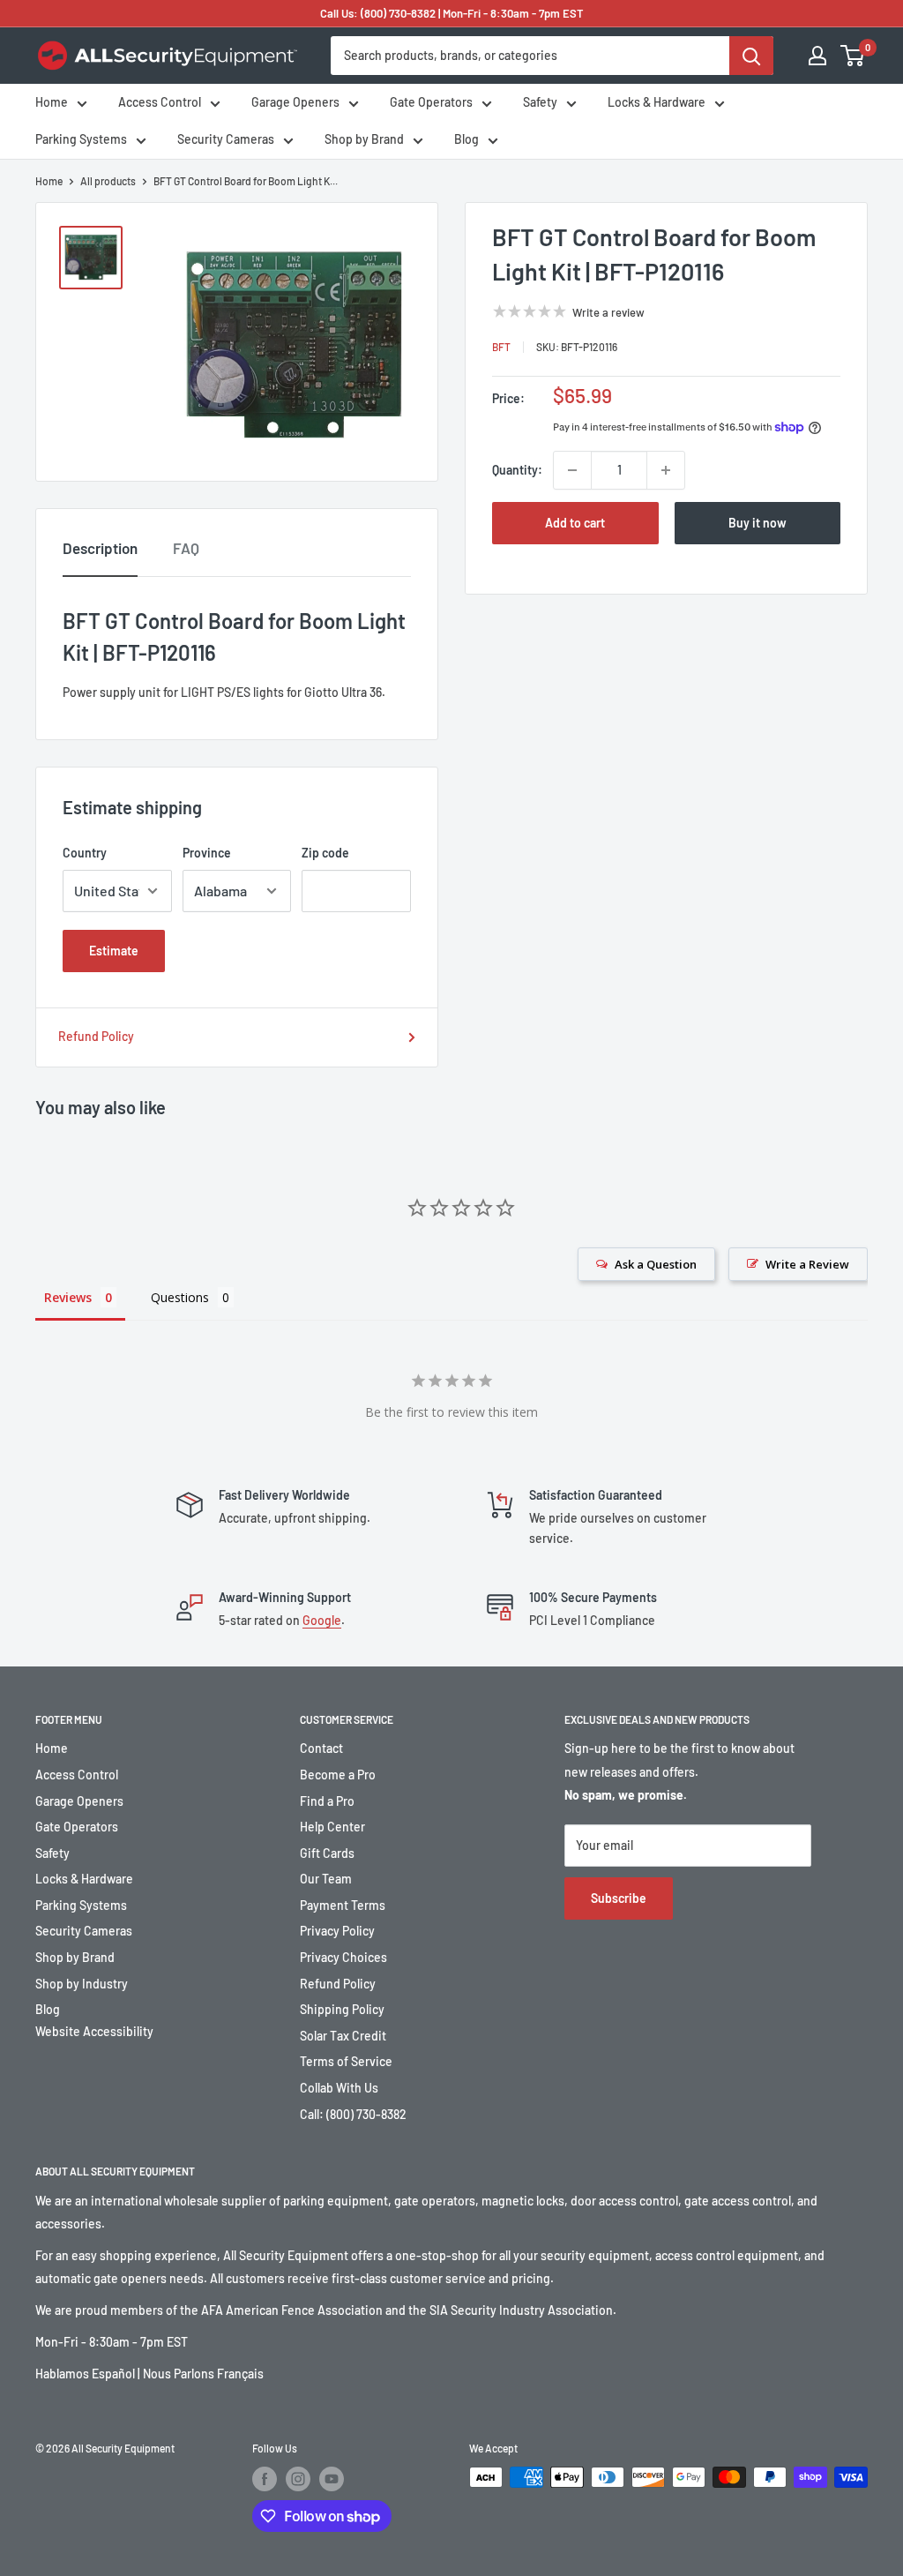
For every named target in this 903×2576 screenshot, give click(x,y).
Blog (466, 139)
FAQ (186, 548)
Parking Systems (81, 139)
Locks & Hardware (657, 102)
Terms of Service (346, 2061)
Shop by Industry (82, 1984)
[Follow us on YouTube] (332, 2479)
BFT (501, 347)
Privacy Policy (337, 1931)
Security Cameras (226, 139)
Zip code (325, 853)
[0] (853, 56)
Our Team (326, 1879)
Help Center (332, 1827)
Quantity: (517, 470)
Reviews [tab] (68, 1297)
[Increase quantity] (666, 470)
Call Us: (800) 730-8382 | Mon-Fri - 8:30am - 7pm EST (452, 13)
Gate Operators (431, 102)
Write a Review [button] (807, 1264)
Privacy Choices (343, 1957)
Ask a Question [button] (656, 1264)
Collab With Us (339, 2088)
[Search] (751, 56)
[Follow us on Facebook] (265, 2479)
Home (52, 102)
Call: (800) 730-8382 (353, 2114)
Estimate (114, 951)
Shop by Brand (364, 139)
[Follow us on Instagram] (298, 2479)
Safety (540, 102)
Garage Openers (295, 102)
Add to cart (575, 523)
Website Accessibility (94, 2031)
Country (85, 853)
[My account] (817, 56)
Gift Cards (327, 1853)
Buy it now (757, 523)
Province (207, 853)
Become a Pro (338, 1775)
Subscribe (619, 1898)
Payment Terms (343, 1905)
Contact (321, 1748)
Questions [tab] (180, 1297)
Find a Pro (327, 1801)
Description (100, 548)
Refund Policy (96, 1036)
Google (322, 1620)
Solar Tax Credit (343, 2036)
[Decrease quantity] (572, 470)
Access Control (160, 102)
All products (108, 181)
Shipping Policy (342, 2009)
